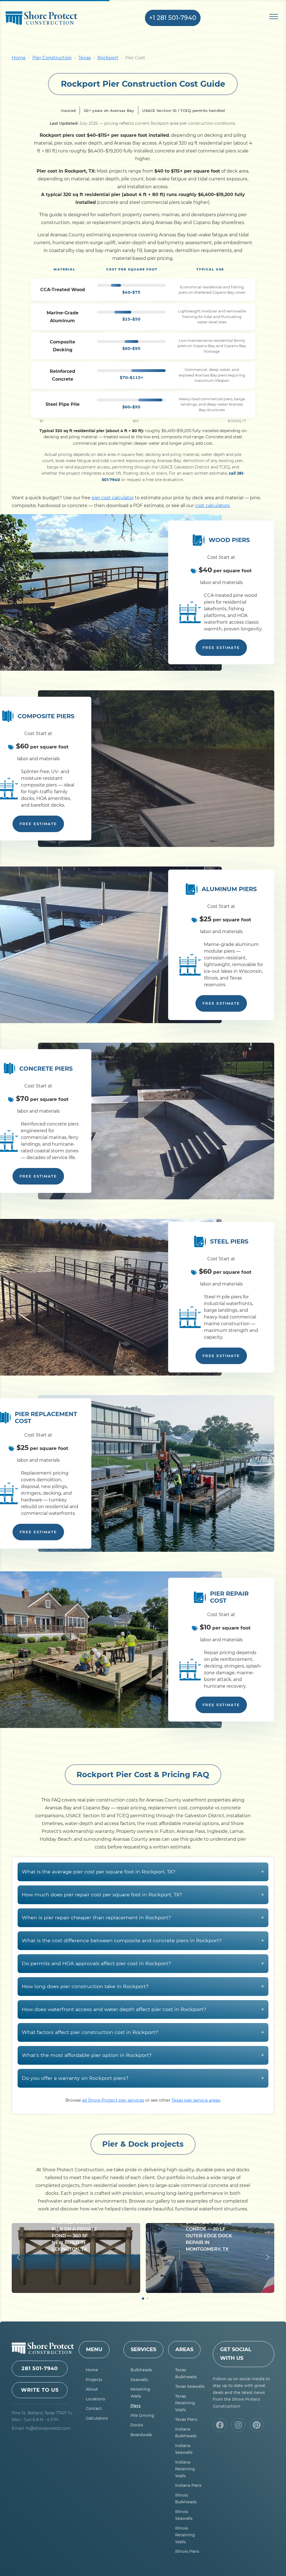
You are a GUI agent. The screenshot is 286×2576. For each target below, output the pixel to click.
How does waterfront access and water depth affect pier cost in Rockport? (143, 2009)
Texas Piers (186, 2419)
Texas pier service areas (196, 2100)
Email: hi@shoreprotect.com (41, 2428)
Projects (94, 2380)
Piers (135, 2406)
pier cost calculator (113, 498)
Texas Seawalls (190, 2386)
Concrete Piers (46, 1069)
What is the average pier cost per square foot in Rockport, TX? (143, 1872)
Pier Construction (52, 58)
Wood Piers (229, 540)
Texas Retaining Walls (185, 2403)
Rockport (108, 58)
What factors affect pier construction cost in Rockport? (143, 2032)
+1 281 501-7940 (173, 18)
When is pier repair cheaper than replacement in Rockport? (143, 1917)
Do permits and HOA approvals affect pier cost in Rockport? (143, 1963)
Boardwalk (141, 2435)
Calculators (97, 2418)
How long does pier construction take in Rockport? (143, 1986)
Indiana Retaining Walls (185, 2469)
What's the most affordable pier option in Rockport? (143, 2055)
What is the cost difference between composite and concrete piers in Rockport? (143, 1940)
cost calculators (212, 506)
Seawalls (139, 2380)
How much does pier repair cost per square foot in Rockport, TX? (143, 1895)
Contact (94, 2408)
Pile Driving (142, 2415)
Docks (137, 2425)
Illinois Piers (187, 2551)
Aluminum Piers (229, 889)
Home (19, 58)
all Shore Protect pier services (113, 2100)
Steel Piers (229, 1241)
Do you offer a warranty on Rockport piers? (143, 2078)
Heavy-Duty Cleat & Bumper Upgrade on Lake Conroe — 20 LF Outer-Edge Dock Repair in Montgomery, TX (209, 2229)
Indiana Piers (188, 2485)
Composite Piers (46, 716)
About (92, 2389)
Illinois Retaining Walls (185, 2535)
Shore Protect (50, 19)
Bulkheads (141, 2370)
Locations (95, 2399)
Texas (85, 58)
